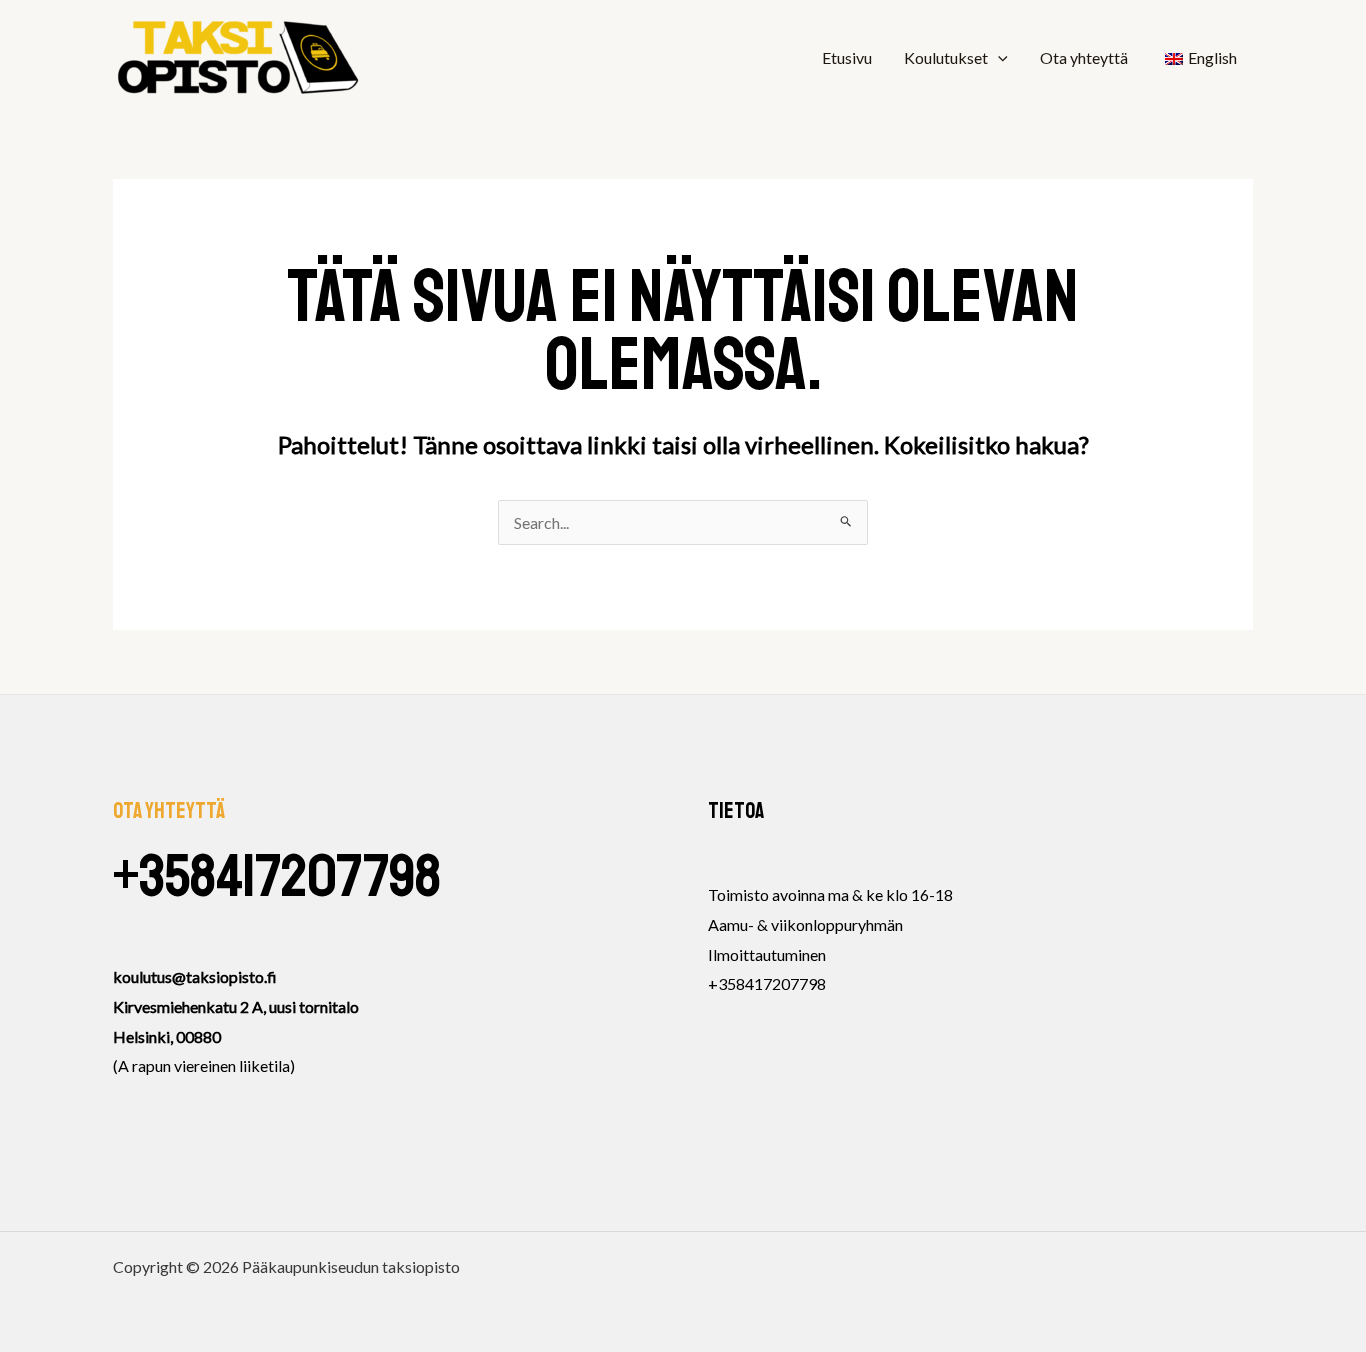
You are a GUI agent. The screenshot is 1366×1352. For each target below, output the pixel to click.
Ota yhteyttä (1084, 57)
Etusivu (847, 57)
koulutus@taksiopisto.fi (195, 976)
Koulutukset (946, 57)
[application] (998, 58)
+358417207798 (277, 876)
